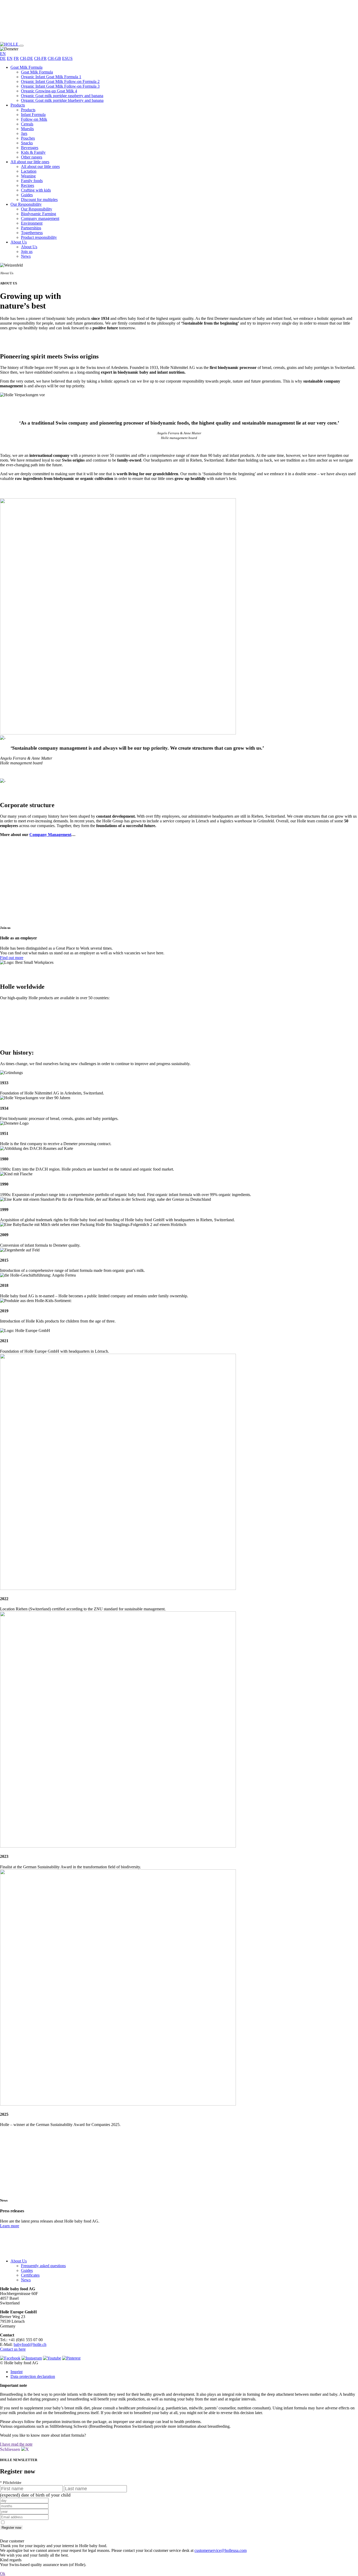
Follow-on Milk (34, 119)
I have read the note (16, 2444)
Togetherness (32, 233)
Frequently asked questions (43, 2266)
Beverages (30, 148)
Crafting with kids (36, 190)
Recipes (28, 185)
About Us (19, 242)
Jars (24, 133)
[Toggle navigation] (21, 46)
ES (65, 58)
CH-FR (40, 58)
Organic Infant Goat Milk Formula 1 (51, 77)
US (70, 58)
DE (3, 58)
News (26, 256)
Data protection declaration (33, 2376)
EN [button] (3, 54)
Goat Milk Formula (26, 67)
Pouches (28, 138)
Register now (11, 2528)
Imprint (17, 2372)
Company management (40, 218)
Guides (27, 195)
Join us (27, 252)
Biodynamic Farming (39, 214)
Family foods (32, 181)
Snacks (27, 143)
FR (16, 58)
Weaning (28, 176)
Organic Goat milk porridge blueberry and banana (62, 100)
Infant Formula (33, 115)
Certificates (30, 2275)
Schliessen (11, 2449)
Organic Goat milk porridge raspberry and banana (62, 96)
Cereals (27, 124)
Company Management (50, 835)
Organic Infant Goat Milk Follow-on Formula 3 (60, 86)
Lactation (29, 171)
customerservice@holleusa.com (221, 2550)
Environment (32, 223)
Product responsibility (39, 237)
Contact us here (13, 2349)
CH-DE (26, 58)
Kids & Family (33, 152)
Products (18, 105)
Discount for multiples (39, 200)
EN (10, 58)
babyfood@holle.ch (30, 2344)
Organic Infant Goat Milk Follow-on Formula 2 (60, 81)
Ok (3, 2574)
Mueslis (27, 129)
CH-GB (54, 58)
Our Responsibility (26, 204)
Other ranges (32, 157)
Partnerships (31, 228)
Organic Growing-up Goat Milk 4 (49, 91)
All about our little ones (30, 162)
